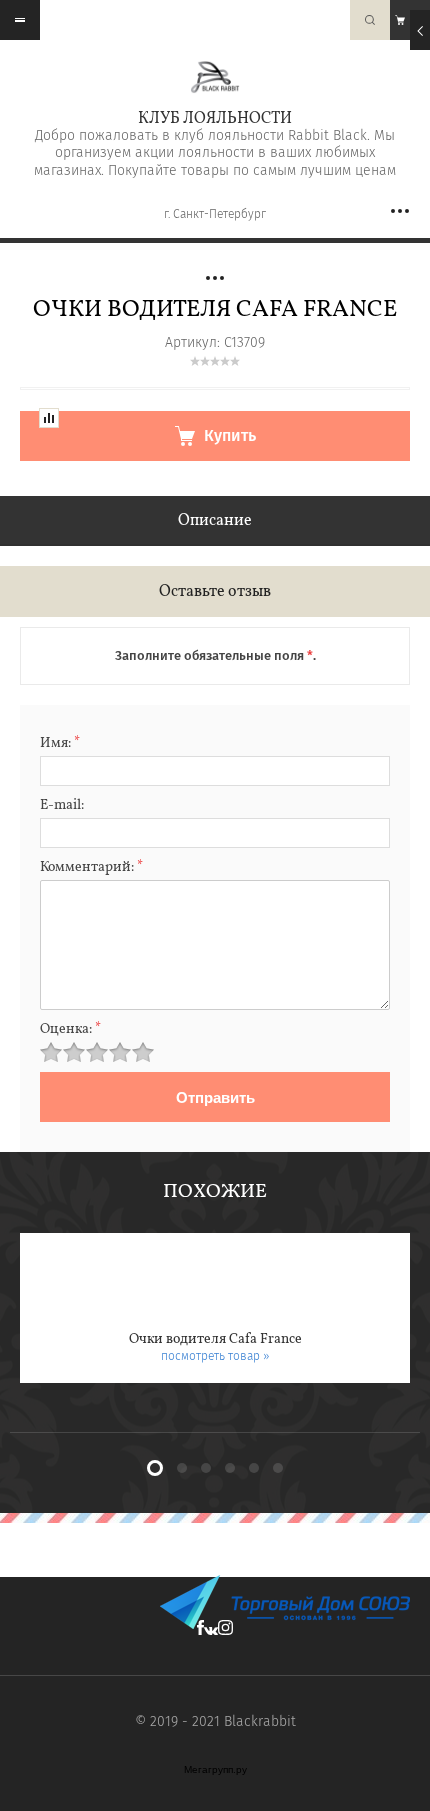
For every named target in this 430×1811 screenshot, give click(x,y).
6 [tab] (278, 1468)
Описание (215, 521)
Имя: (60, 743)
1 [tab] (155, 1468)
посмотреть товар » (215, 1356)
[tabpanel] (215, 1308)
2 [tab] (182, 1468)
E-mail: (62, 805)
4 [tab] (230, 1468)
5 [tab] (254, 1468)
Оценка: (70, 1029)
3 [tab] (206, 1468)
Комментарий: (91, 867)
